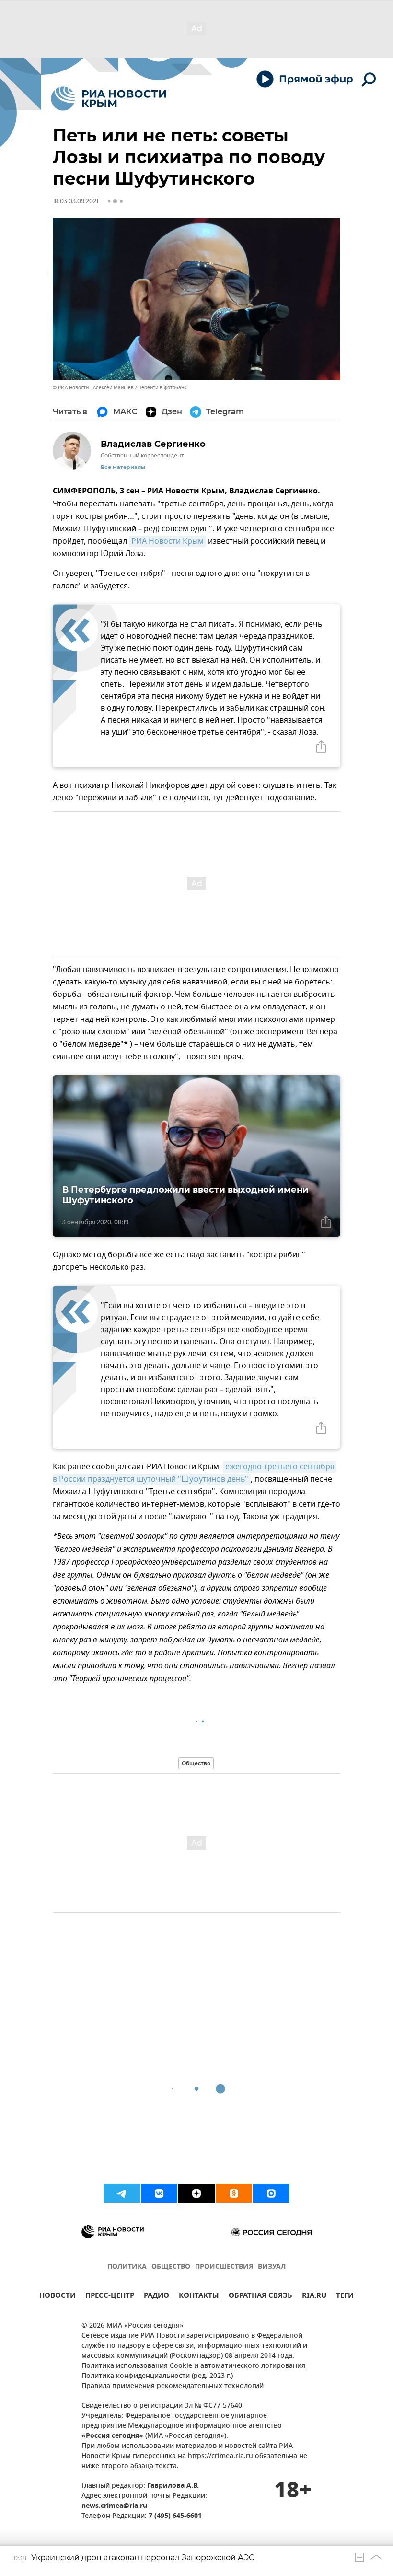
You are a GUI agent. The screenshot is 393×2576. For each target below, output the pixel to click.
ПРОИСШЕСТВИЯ (224, 2267)
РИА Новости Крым (168, 541)
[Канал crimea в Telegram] (122, 2193)
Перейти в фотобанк (162, 388)
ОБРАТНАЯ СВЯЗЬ (260, 2297)
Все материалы (123, 467)
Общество (196, 1763)
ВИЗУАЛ (272, 2267)
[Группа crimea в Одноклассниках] (234, 2193)
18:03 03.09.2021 (75, 201)
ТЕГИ (345, 2297)
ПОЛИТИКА (127, 2267)
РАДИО (156, 2297)
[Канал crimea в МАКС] (271, 2193)
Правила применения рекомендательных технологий (173, 2386)
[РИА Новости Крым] (109, 99)
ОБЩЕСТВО (171, 2267)
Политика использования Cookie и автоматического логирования (193, 2366)
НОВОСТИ (58, 2297)
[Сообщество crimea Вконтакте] (159, 2193)
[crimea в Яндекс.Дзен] (196, 2193)
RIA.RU (314, 2297)
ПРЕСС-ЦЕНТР (110, 2297)
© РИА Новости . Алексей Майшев (93, 388)
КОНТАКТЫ (199, 2297)
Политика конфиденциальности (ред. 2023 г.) (157, 2376)
